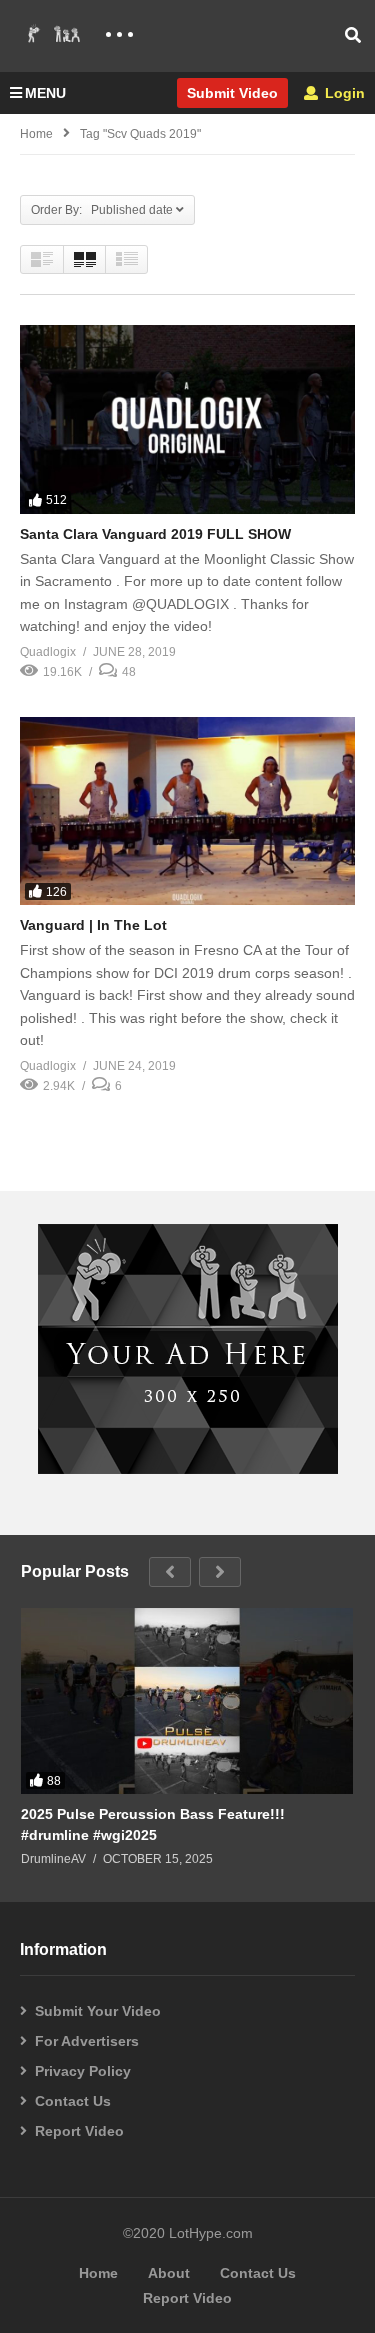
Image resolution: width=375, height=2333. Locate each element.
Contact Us (73, 2101)
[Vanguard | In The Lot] (187, 811)
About (169, 2273)
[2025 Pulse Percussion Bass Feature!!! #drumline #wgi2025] (187, 1701)
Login (343, 93)
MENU (45, 93)
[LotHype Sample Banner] (188, 1469)
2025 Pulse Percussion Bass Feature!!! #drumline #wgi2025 (153, 1824)
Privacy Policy (83, 2071)
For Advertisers (87, 2041)
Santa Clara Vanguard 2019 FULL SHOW (155, 534)
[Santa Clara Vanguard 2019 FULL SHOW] (187, 419)
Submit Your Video (98, 2011)
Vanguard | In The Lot (93, 925)
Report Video (79, 2131)
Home (36, 134)
